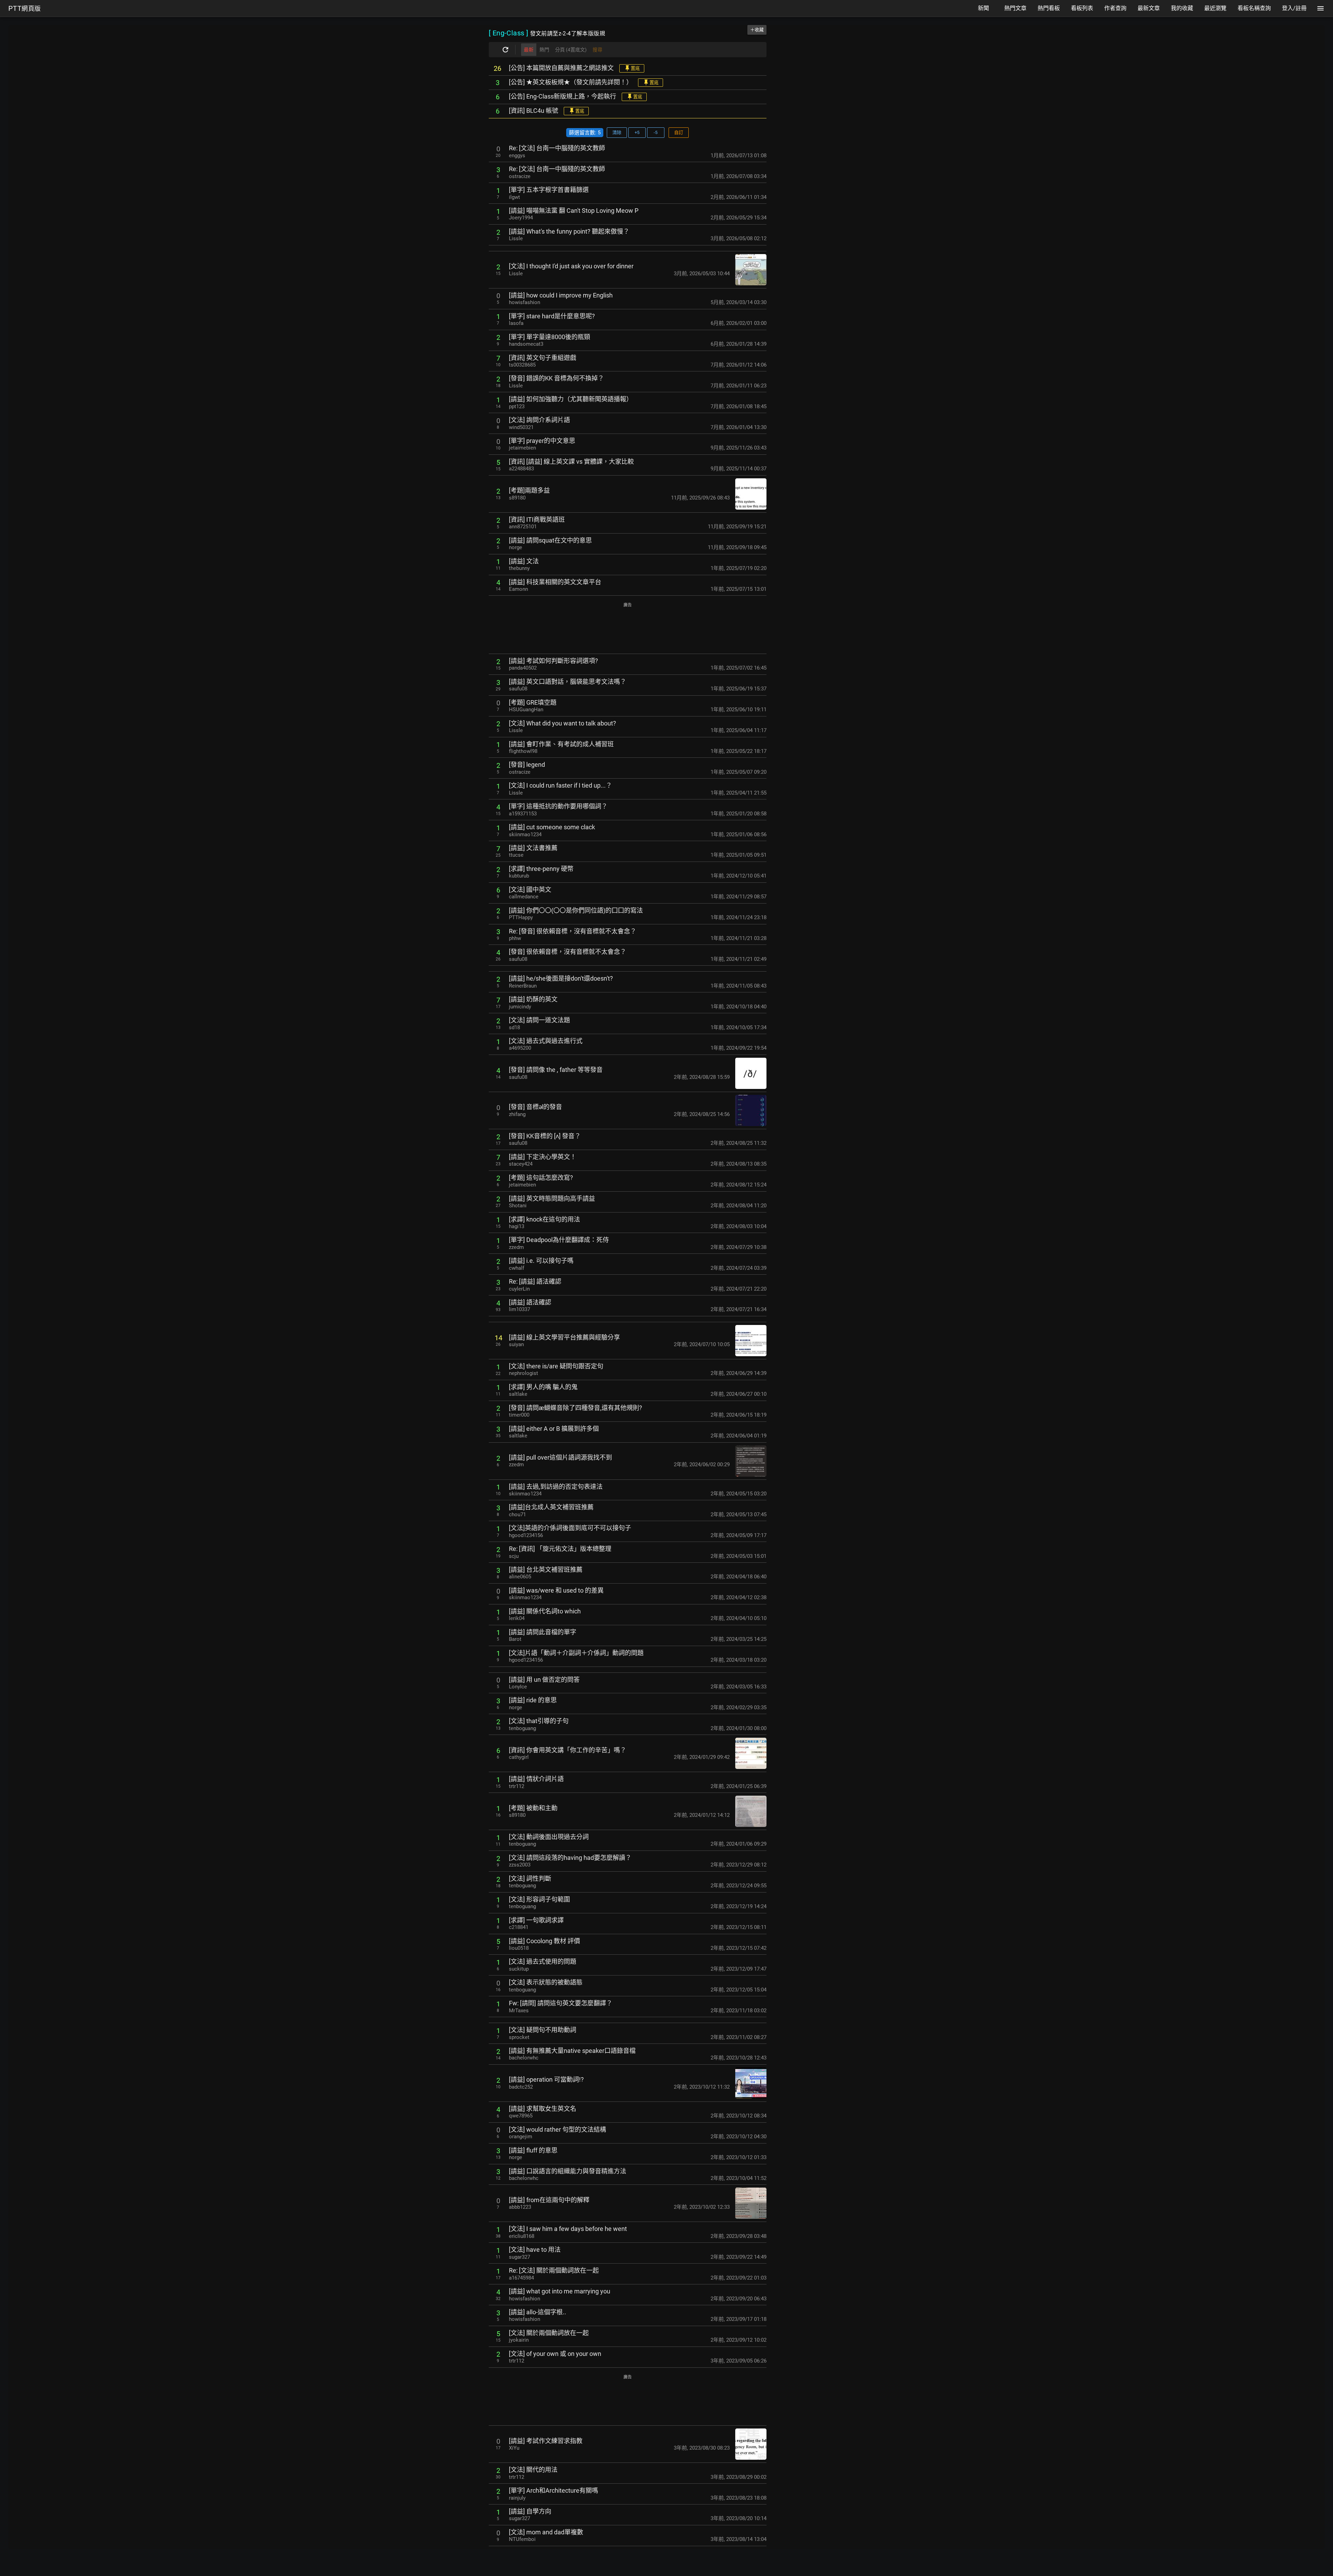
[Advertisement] (628, 629)
